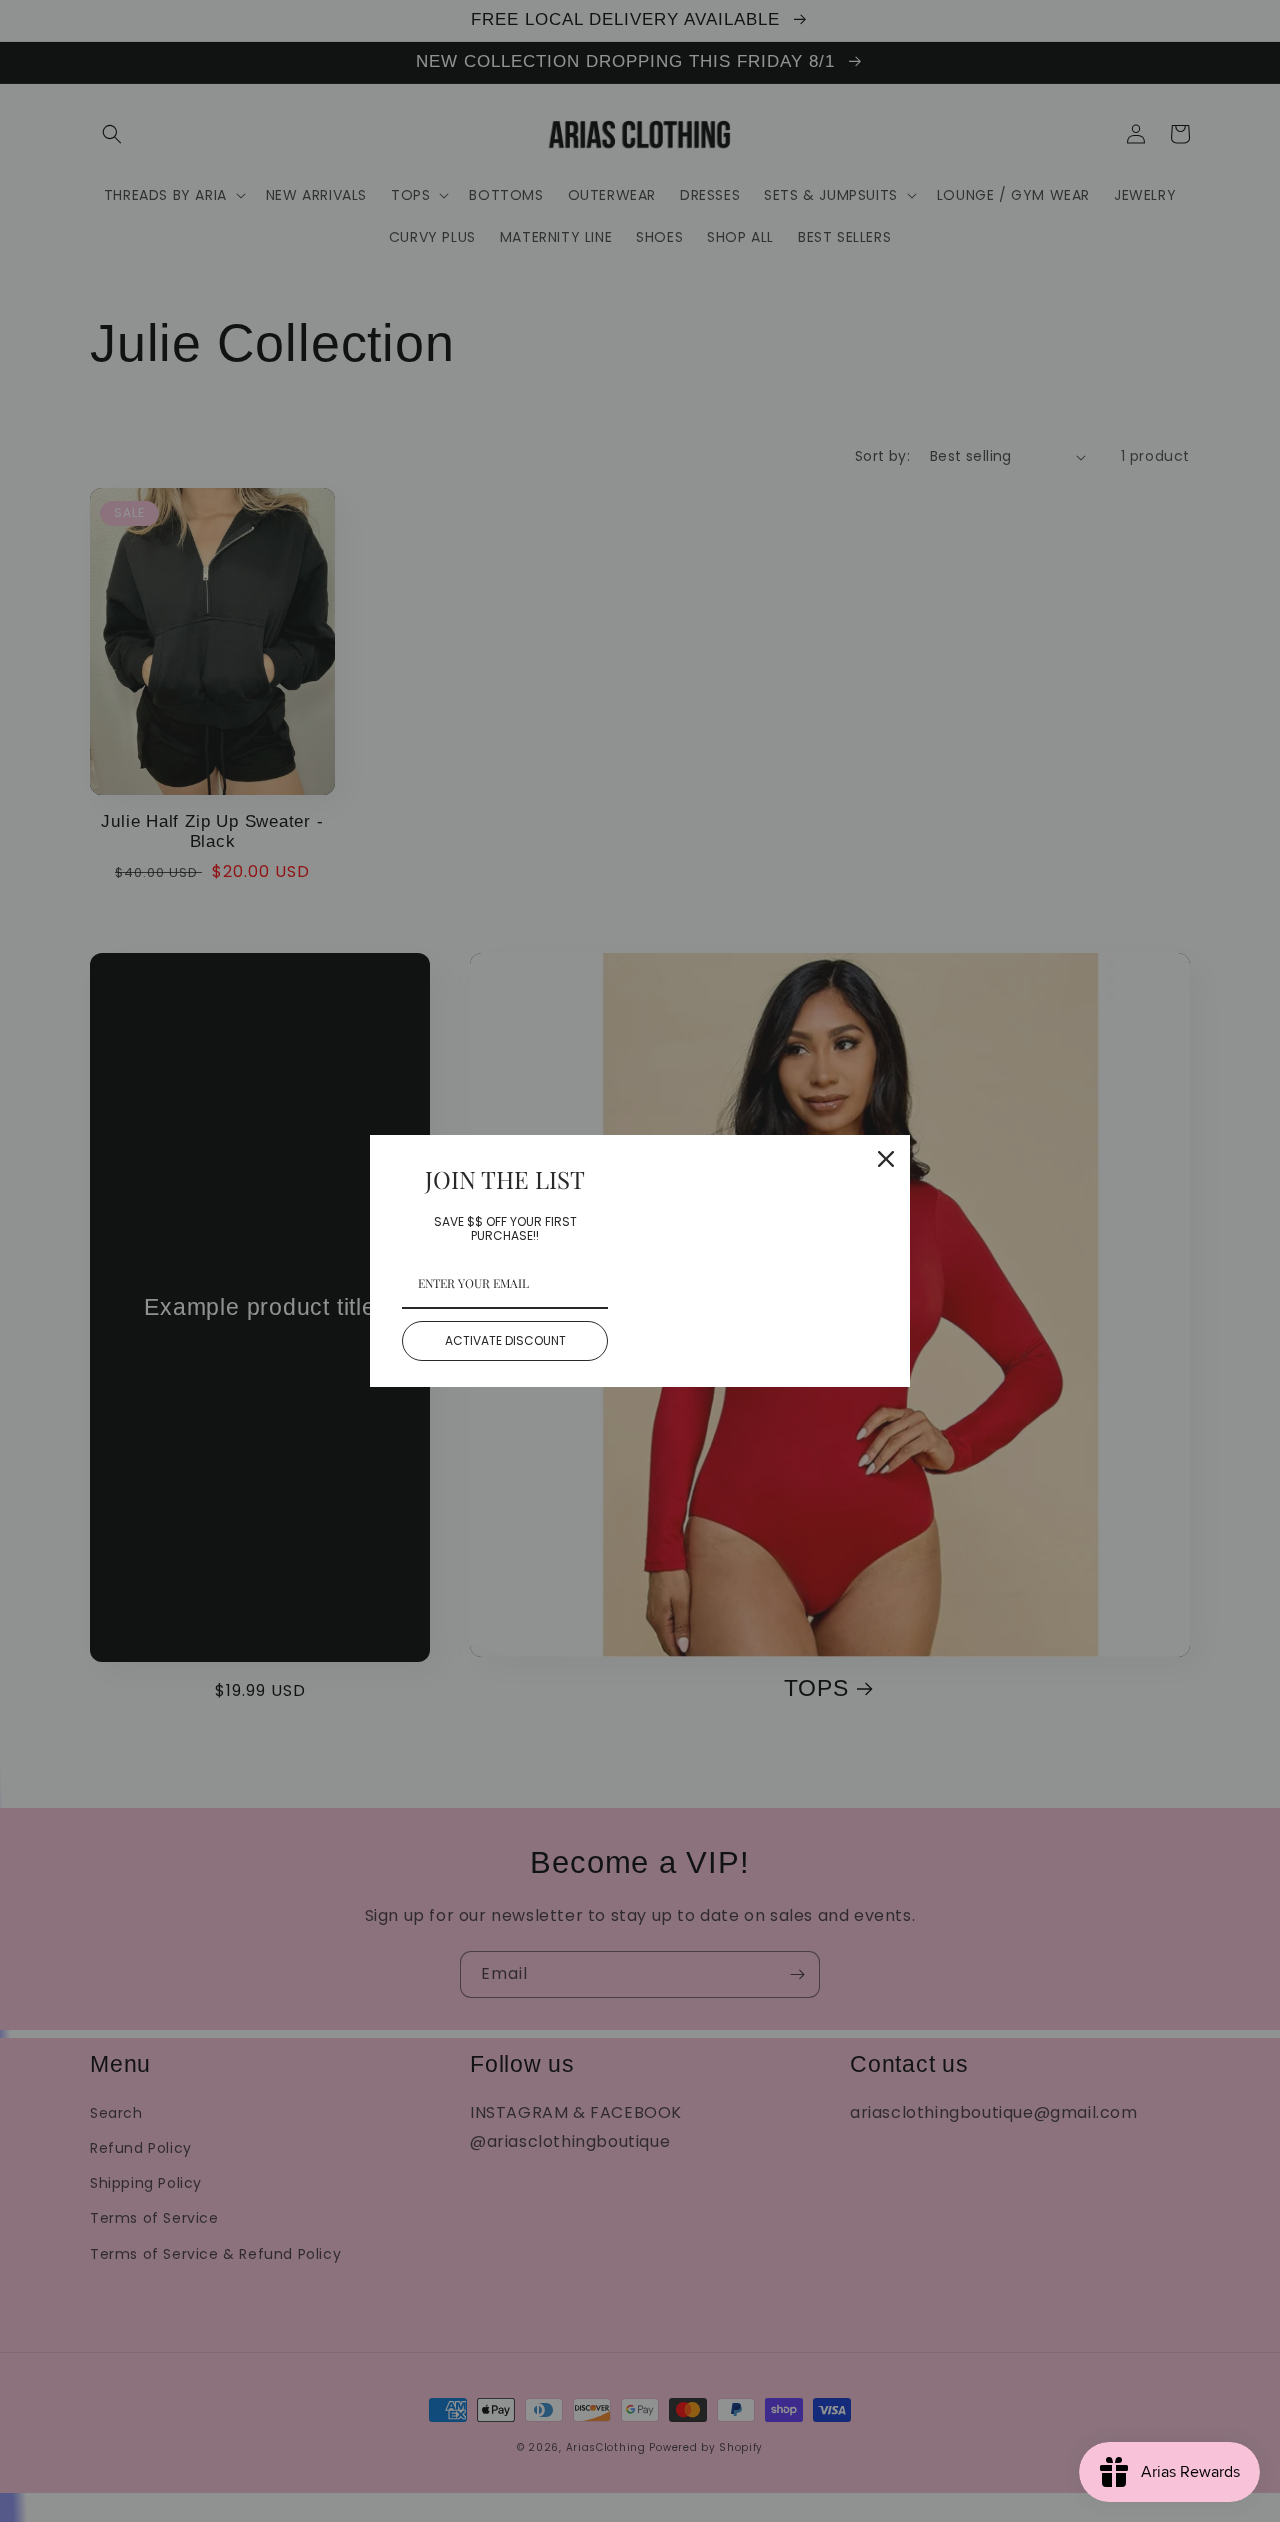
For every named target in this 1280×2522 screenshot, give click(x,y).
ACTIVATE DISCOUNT (505, 1340)
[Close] (886, 1159)
